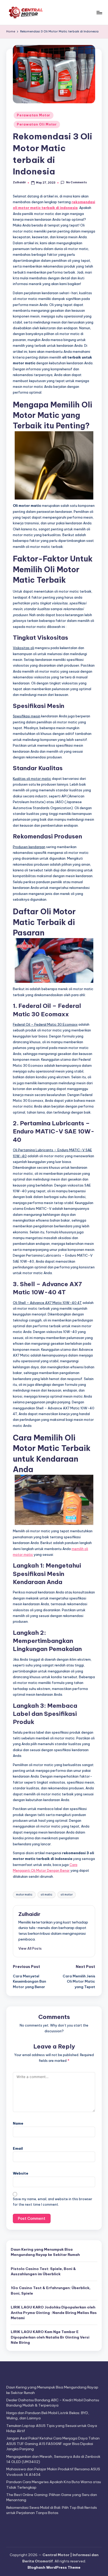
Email (18, 2148)
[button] (30, 1948)
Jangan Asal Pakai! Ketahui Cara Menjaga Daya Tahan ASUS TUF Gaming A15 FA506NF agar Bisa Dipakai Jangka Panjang (53, 2444)
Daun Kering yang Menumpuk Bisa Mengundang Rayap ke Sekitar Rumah (45, 2252)
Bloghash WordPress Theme (54, 2567)
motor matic (24, 1895)
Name (18, 2123)
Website (21, 2173)
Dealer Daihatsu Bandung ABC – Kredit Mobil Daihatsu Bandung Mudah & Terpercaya (53, 2403)
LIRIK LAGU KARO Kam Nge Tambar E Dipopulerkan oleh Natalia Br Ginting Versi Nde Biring (50, 2337)
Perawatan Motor (34, 115)
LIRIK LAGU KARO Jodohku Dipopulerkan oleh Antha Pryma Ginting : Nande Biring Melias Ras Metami (54, 2313)
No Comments (76, 182)
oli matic (47, 1895)
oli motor (67, 1895)
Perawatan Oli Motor (37, 124)
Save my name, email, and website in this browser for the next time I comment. (53, 2202)
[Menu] (99, 12)
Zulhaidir (29, 1914)
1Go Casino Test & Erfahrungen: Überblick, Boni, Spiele (51, 2290)
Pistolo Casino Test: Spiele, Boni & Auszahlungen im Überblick (43, 2271)
